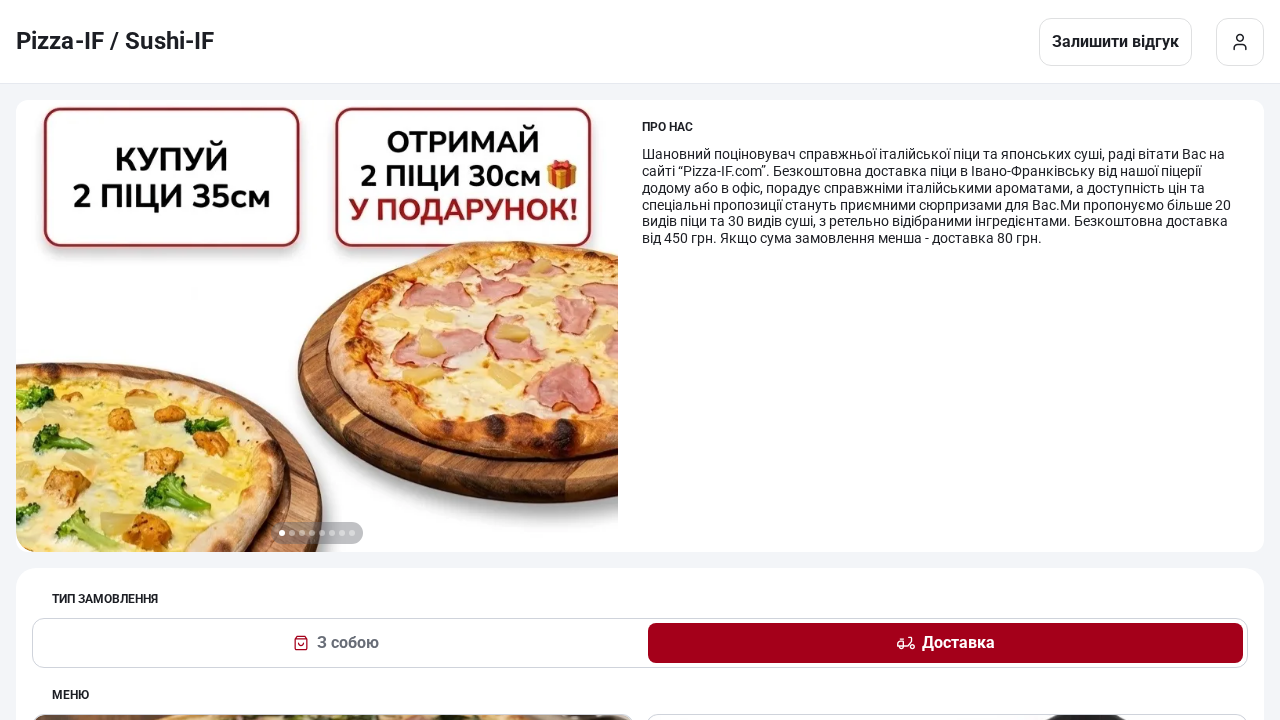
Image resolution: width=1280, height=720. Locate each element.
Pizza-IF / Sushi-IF (115, 41)
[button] (282, 533)
